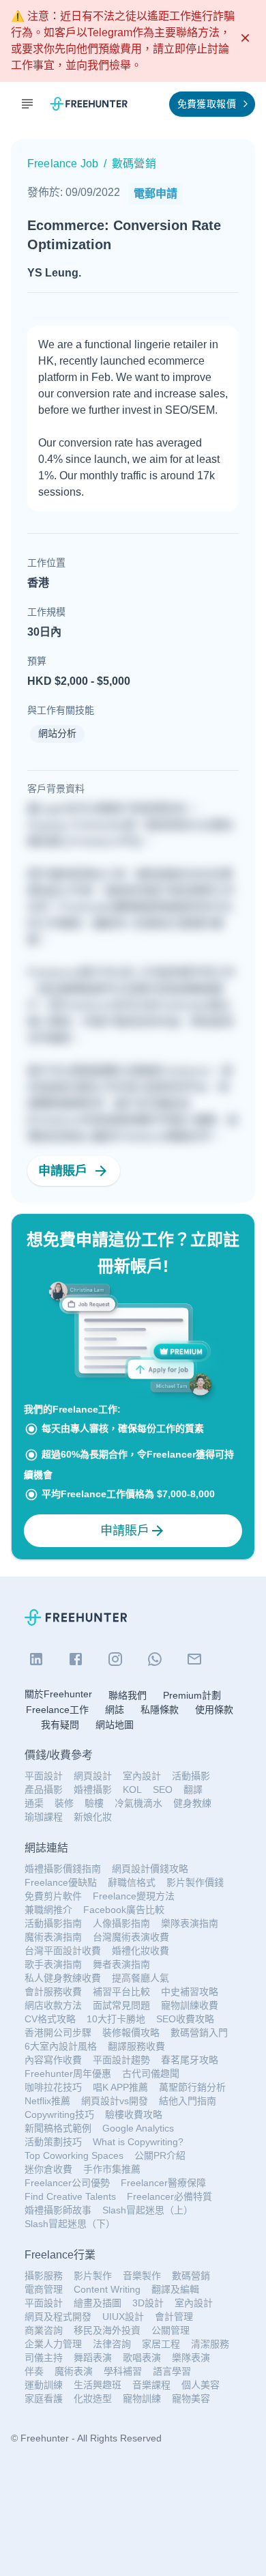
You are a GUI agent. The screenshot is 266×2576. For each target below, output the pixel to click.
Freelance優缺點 (61, 1882)
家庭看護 (44, 2398)
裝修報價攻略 (131, 2033)
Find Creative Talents (70, 2196)
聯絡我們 (128, 1695)
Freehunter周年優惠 (68, 2073)
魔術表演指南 (53, 1937)
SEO (163, 1789)
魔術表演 (74, 2371)
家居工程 (161, 2344)
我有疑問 (60, 1725)
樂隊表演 (191, 2358)
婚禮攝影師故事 (58, 2210)
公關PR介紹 (160, 2155)
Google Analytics (138, 2128)
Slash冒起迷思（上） (148, 2210)
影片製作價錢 (195, 1882)
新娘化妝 (93, 1817)
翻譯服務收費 (136, 2046)
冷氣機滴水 (138, 1803)
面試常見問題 (121, 2005)
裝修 (64, 1803)
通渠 (34, 1803)
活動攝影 (191, 1776)
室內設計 (142, 1776)
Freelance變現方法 (134, 1896)
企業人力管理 (53, 2344)
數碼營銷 (191, 2276)
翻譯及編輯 (175, 2289)
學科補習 (123, 2371)
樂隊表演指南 (190, 1923)
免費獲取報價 (207, 104)
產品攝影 (44, 1789)
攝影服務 (44, 2276)
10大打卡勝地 (116, 2019)
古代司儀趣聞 (151, 2073)
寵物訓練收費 (190, 2005)
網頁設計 (93, 1776)
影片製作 (93, 2276)
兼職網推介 (48, 1910)
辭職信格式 (132, 1882)
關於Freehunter (58, 1694)
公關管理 (171, 2330)
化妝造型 (93, 2398)
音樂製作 (142, 2276)
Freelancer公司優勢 (67, 2183)
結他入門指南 (188, 2101)
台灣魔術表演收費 (131, 1937)
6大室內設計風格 (61, 2046)
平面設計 (44, 1776)
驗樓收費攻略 (134, 2114)
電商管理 (44, 2289)
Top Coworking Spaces (74, 2155)
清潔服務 (210, 2344)
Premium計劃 (192, 1695)
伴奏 (34, 2371)
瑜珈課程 (44, 1817)
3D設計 (148, 2303)
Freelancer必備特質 (169, 2196)
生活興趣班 (98, 2385)
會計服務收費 (53, 1992)
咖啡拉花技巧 (53, 2087)
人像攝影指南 (121, 1923)
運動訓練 (44, 2385)
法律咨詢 (112, 2344)
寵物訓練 (142, 2398)
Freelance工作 (57, 1710)
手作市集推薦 (112, 2169)
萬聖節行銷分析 (192, 2087)
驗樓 (94, 1803)
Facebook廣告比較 (124, 1910)
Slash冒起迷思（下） (70, 2224)
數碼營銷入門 (199, 2033)
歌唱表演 (142, 2358)
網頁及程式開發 (58, 2317)
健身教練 (192, 1803)
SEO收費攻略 (185, 2019)
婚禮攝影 (93, 1789)
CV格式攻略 (50, 2019)
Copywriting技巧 (59, 2114)
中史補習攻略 (190, 1992)
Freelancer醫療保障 (163, 2183)
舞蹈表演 (93, 2358)
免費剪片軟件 (53, 1896)
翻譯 (193, 1789)
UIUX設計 (123, 2317)
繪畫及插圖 (98, 2303)
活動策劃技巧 (53, 2142)
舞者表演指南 (121, 1964)
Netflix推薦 (47, 2101)
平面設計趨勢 (121, 2060)
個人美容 (201, 2385)
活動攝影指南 (53, 1923)
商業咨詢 (44, 2330)
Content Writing (107, 2289)
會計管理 (174, 2317)
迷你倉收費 (48, 2169)
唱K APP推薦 (120, 2087)
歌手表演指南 (53, 1964)
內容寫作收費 (53, 2060)
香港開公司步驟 (58, 2033)
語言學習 (172, 2371)
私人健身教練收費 (63, 1978)
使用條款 (214, 1710)
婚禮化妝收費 (141, 1951)
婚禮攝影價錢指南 (63, 1869)
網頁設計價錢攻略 (150, 1869)
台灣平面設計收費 (63, 1951)
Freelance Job (63, 164)
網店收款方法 (53, 2005)
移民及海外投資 (107, 2330)
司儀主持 (44, 2358)
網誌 (115, 1710)
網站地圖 (115, 1725)
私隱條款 (160, 1710)
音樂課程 (151, 2385)
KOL (132, 1789)
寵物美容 (191, 2398)
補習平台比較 (121, 1992)
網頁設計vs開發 (115, 2101)
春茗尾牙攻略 (190, 2060)
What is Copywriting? (138, 2142)
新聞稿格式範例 (58, 2128)
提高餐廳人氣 (141, 1978)
